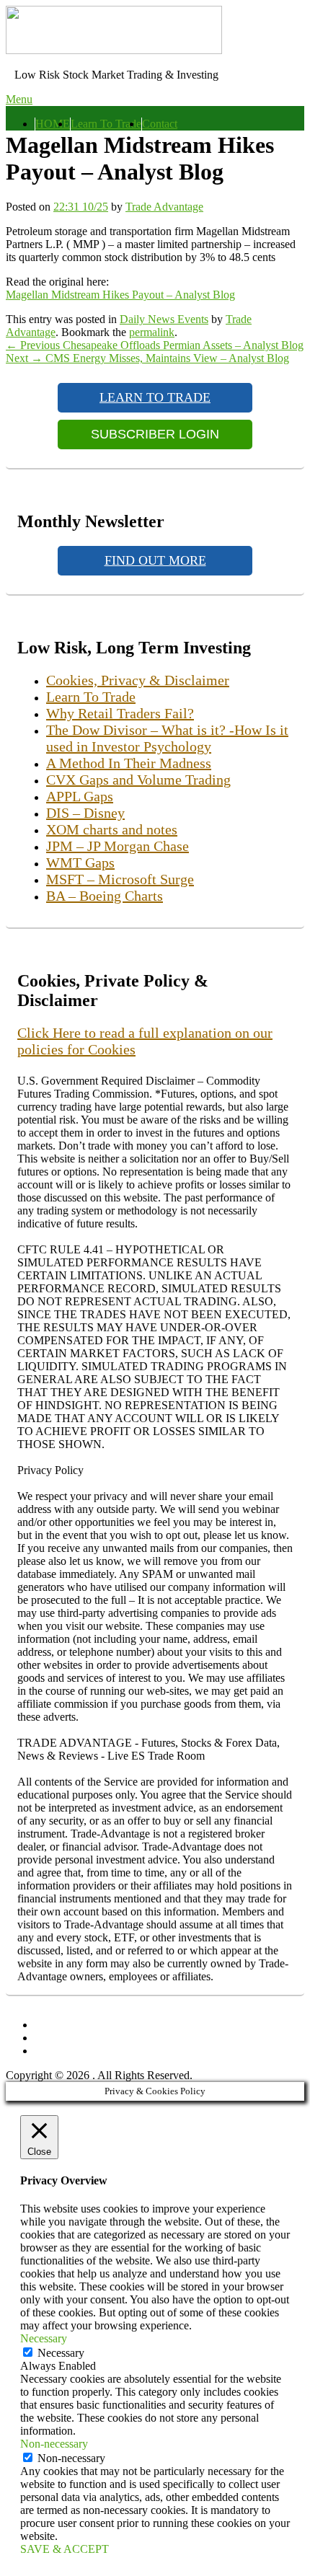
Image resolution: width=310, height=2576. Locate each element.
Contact (160, 124)
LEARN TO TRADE (155, 397)
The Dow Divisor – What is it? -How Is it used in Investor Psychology (167, 738)
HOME (53, 124)
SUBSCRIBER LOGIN (155, 434)
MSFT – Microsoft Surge (120, 879)
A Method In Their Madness (129, 763)
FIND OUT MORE (155, 560)
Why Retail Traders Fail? (120, 713)
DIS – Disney (85, 813)
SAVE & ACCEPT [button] (65, 2549)
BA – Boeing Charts (105, 896)
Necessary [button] (44, 2338)
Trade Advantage (164, 207)
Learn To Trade (106, 124)
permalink (152, 332)
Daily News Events (164, 319)
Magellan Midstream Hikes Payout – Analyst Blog (120, 295)
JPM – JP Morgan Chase (118, 846)
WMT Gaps (80, 863)
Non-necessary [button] (54, 2444)
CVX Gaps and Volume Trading (138, 780)
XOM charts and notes (112, 829)
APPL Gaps (80, 796)
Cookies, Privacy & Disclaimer (138, 680)
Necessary (61, 2353)
